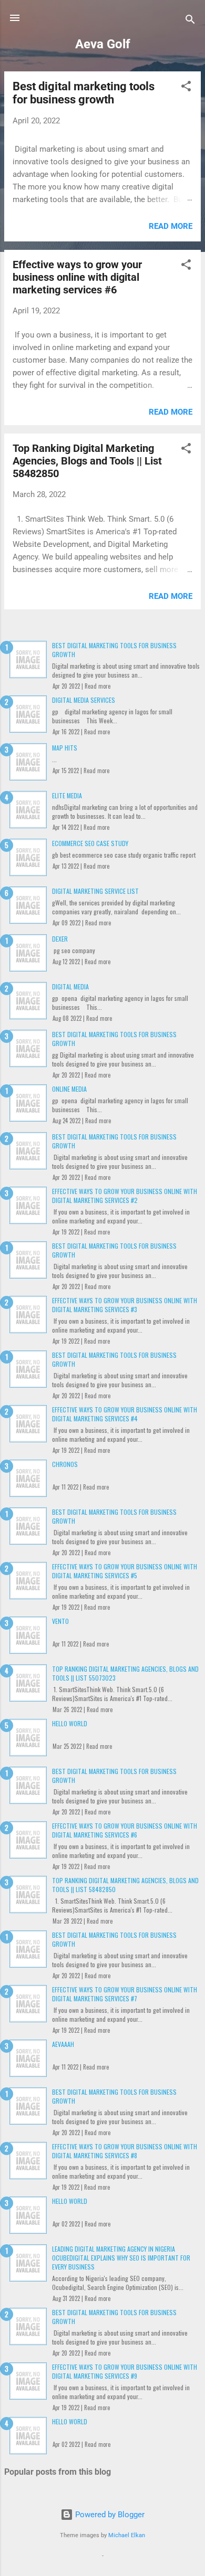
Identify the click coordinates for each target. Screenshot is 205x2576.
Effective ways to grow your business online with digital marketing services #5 (125, 1571)
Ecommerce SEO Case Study (90, 843)
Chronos (65, 1464)
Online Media (69, 1089)
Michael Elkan (127, 2535)
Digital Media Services (84, 700)
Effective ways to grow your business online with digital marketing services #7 (125, 1994)
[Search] (190, 21)
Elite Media (67, 795)
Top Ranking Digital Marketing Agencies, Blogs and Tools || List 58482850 (87, 461)
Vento (60, 1621)
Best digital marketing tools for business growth (84, 93)
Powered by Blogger (109, 2515)
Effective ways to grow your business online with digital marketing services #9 (125, 2371)
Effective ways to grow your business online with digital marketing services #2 (125, 1196)
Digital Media (70, 986)
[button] (186, 88)
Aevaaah (63, 2044)
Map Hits (65, 748)
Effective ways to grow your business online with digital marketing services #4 (125, 1414)
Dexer (60, 939)
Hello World (70, 1723)
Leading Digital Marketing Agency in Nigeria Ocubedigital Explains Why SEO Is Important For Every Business (121, 2258)
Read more (171, 226)
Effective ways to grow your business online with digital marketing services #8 (125, 2151)
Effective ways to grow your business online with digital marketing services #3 (125, 1305)
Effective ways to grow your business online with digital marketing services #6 (77, 277)
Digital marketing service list (95, 891)
